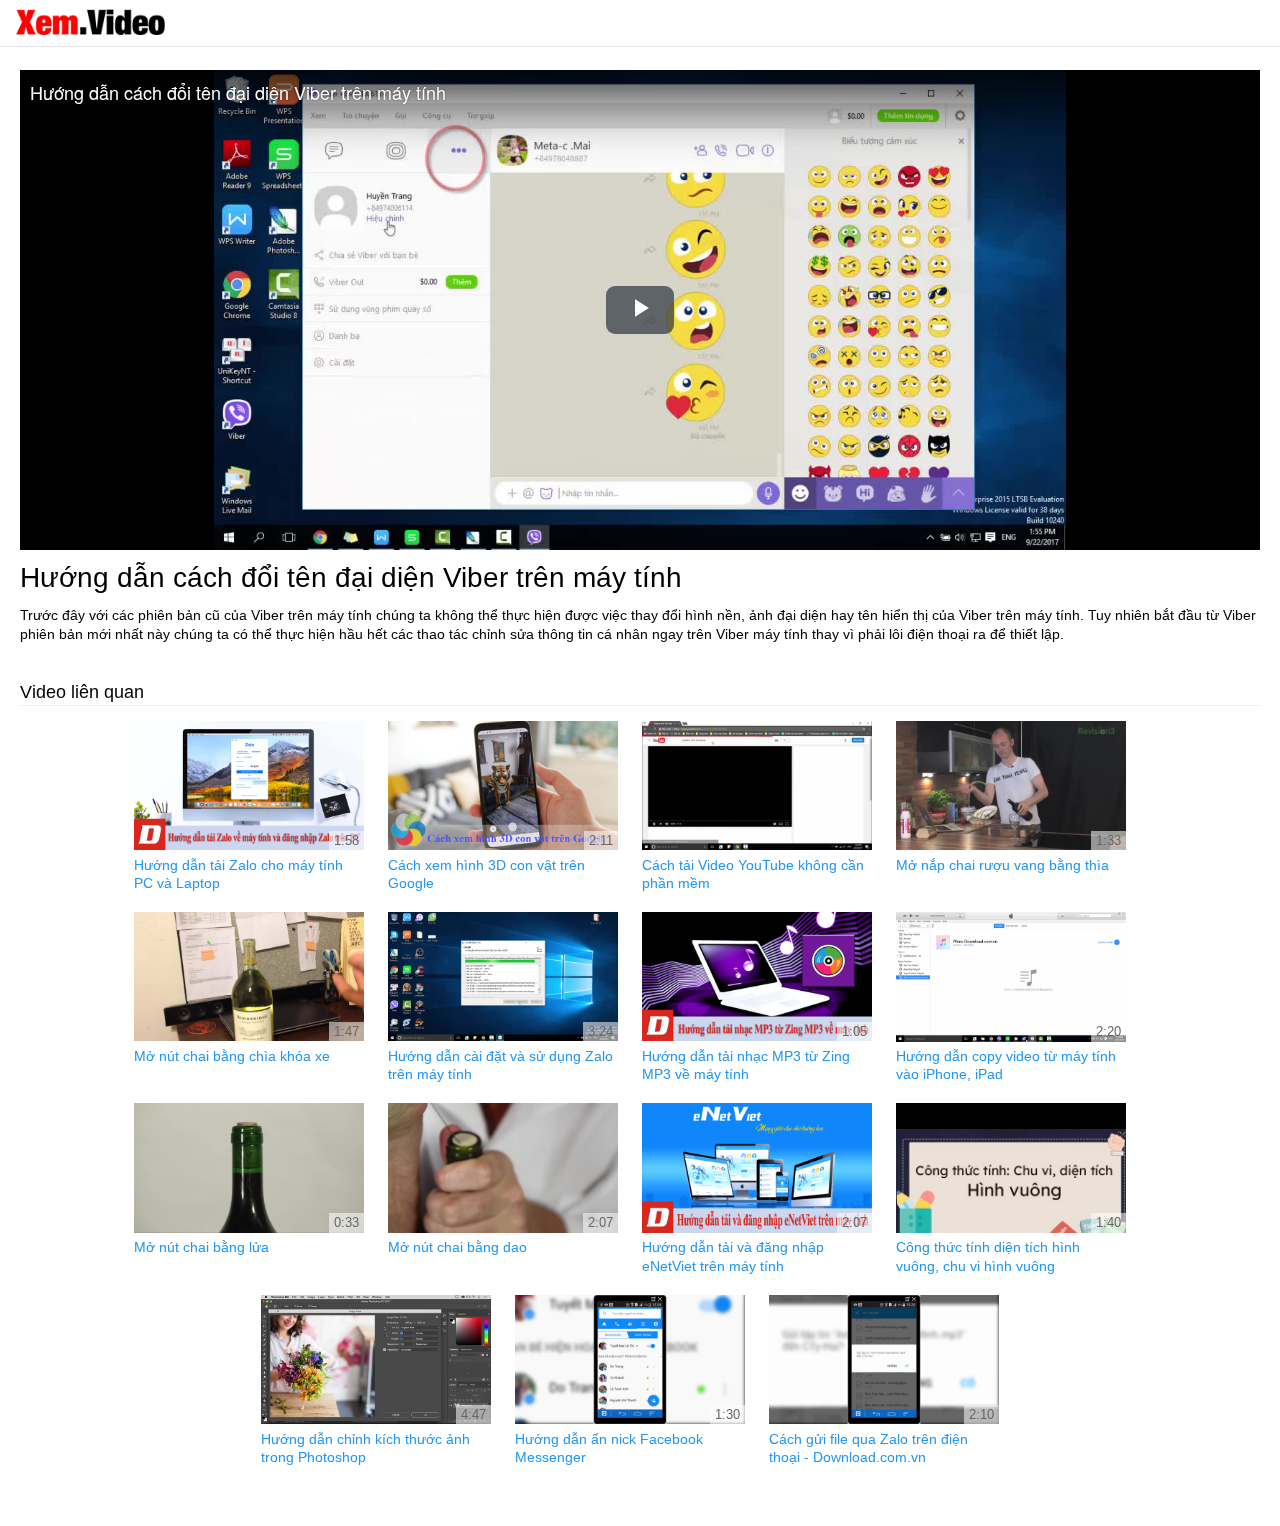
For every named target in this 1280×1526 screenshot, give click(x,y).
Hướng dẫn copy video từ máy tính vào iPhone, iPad (1006, 1065)
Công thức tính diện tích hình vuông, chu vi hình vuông (988, 1256)
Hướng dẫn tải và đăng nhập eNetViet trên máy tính (733, 1256)
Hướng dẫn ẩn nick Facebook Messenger (609, 1448)
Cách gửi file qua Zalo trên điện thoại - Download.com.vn (868, 1448)
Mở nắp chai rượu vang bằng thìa (1002, 865)
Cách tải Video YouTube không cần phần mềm (753, 874)
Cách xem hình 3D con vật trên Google (486, 874)
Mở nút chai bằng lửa (201, 1247)
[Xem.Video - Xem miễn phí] (90, 22)
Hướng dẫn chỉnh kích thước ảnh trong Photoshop (365, 1448)
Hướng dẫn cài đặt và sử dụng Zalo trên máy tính (500, 1065)
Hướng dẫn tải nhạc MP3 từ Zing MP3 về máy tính (746, 1065)
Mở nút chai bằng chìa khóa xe (232, 1056)
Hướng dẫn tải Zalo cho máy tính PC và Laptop (238, 874)
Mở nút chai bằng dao (457, 1247)
